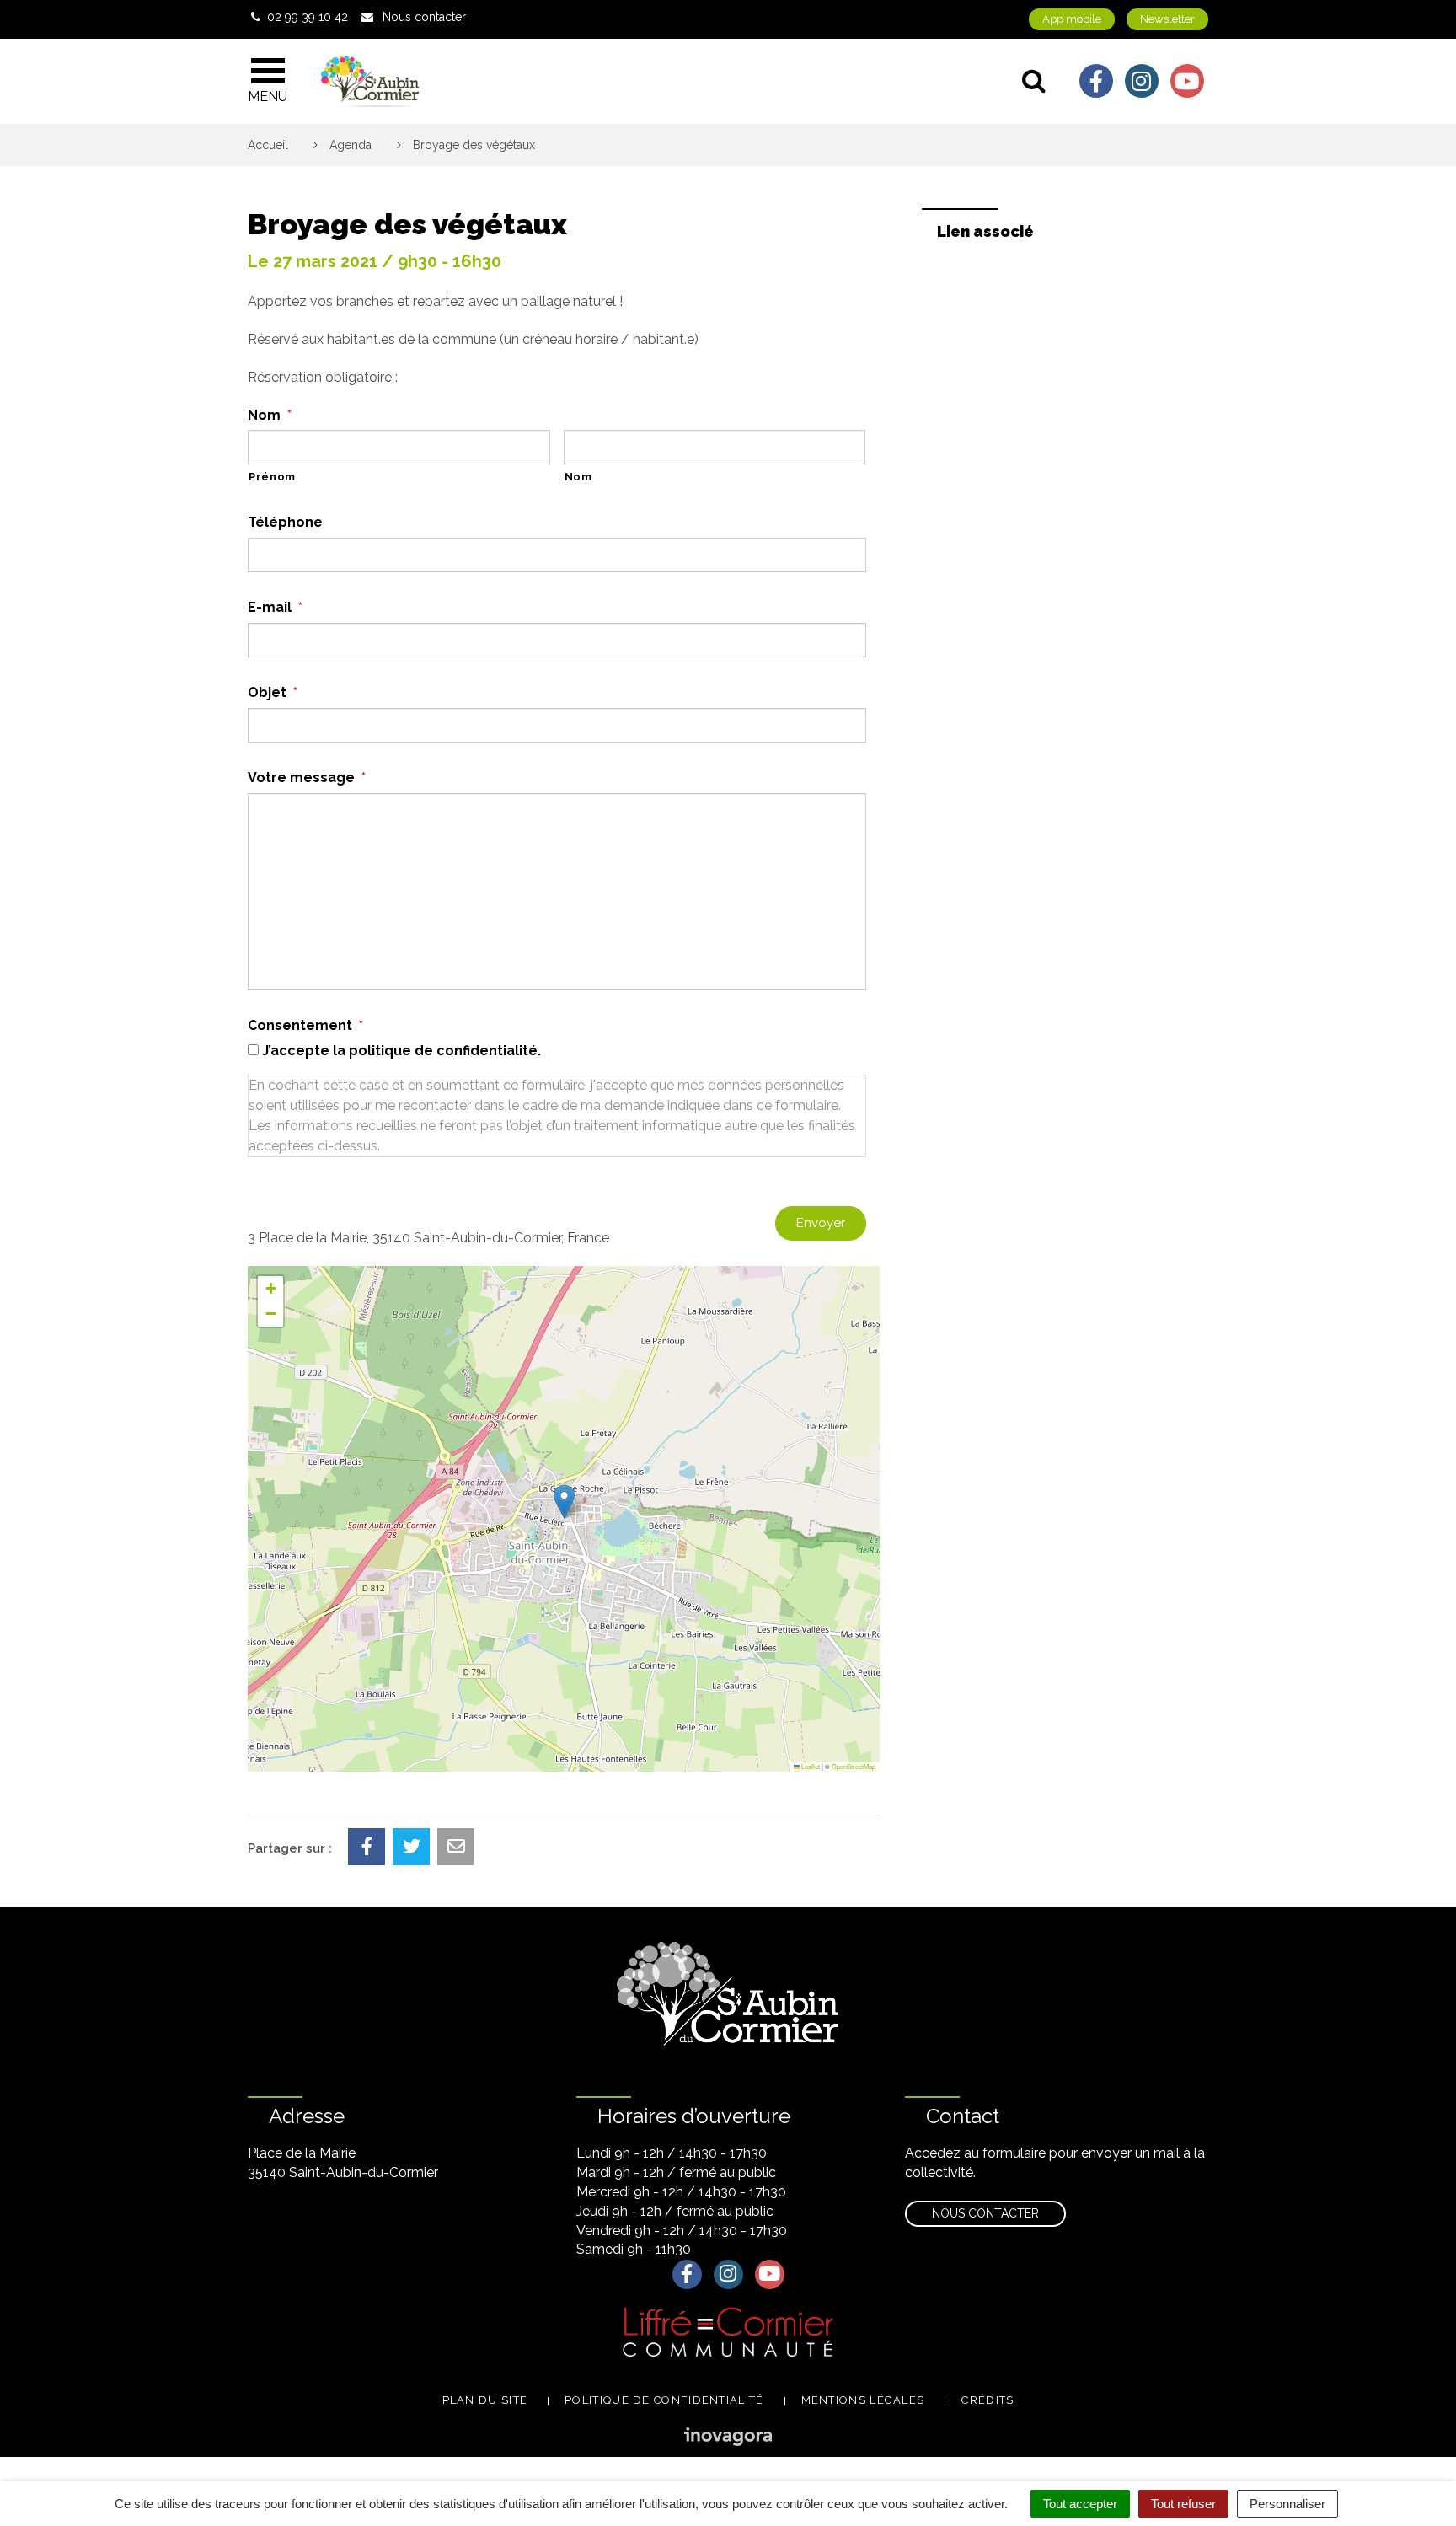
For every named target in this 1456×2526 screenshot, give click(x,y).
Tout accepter (1080, 2504)
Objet (273, 692)
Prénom (272, 477)
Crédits (988, 2400)
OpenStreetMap (854, 1766)
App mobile (1072, 19)
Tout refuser (1183, 2504)
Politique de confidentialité (664, 2400)
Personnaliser (1287, 2504)
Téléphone (285, 522)
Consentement (305, 1025)
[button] (564, 1502)
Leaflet (810, 1766)
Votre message (307, 778)
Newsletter (1167, 19)
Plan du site (485, 2400)
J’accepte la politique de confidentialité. (401, 1051)
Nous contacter (985, 2213)
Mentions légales (863, 2400)
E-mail (275, 607)
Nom (270, 415)
